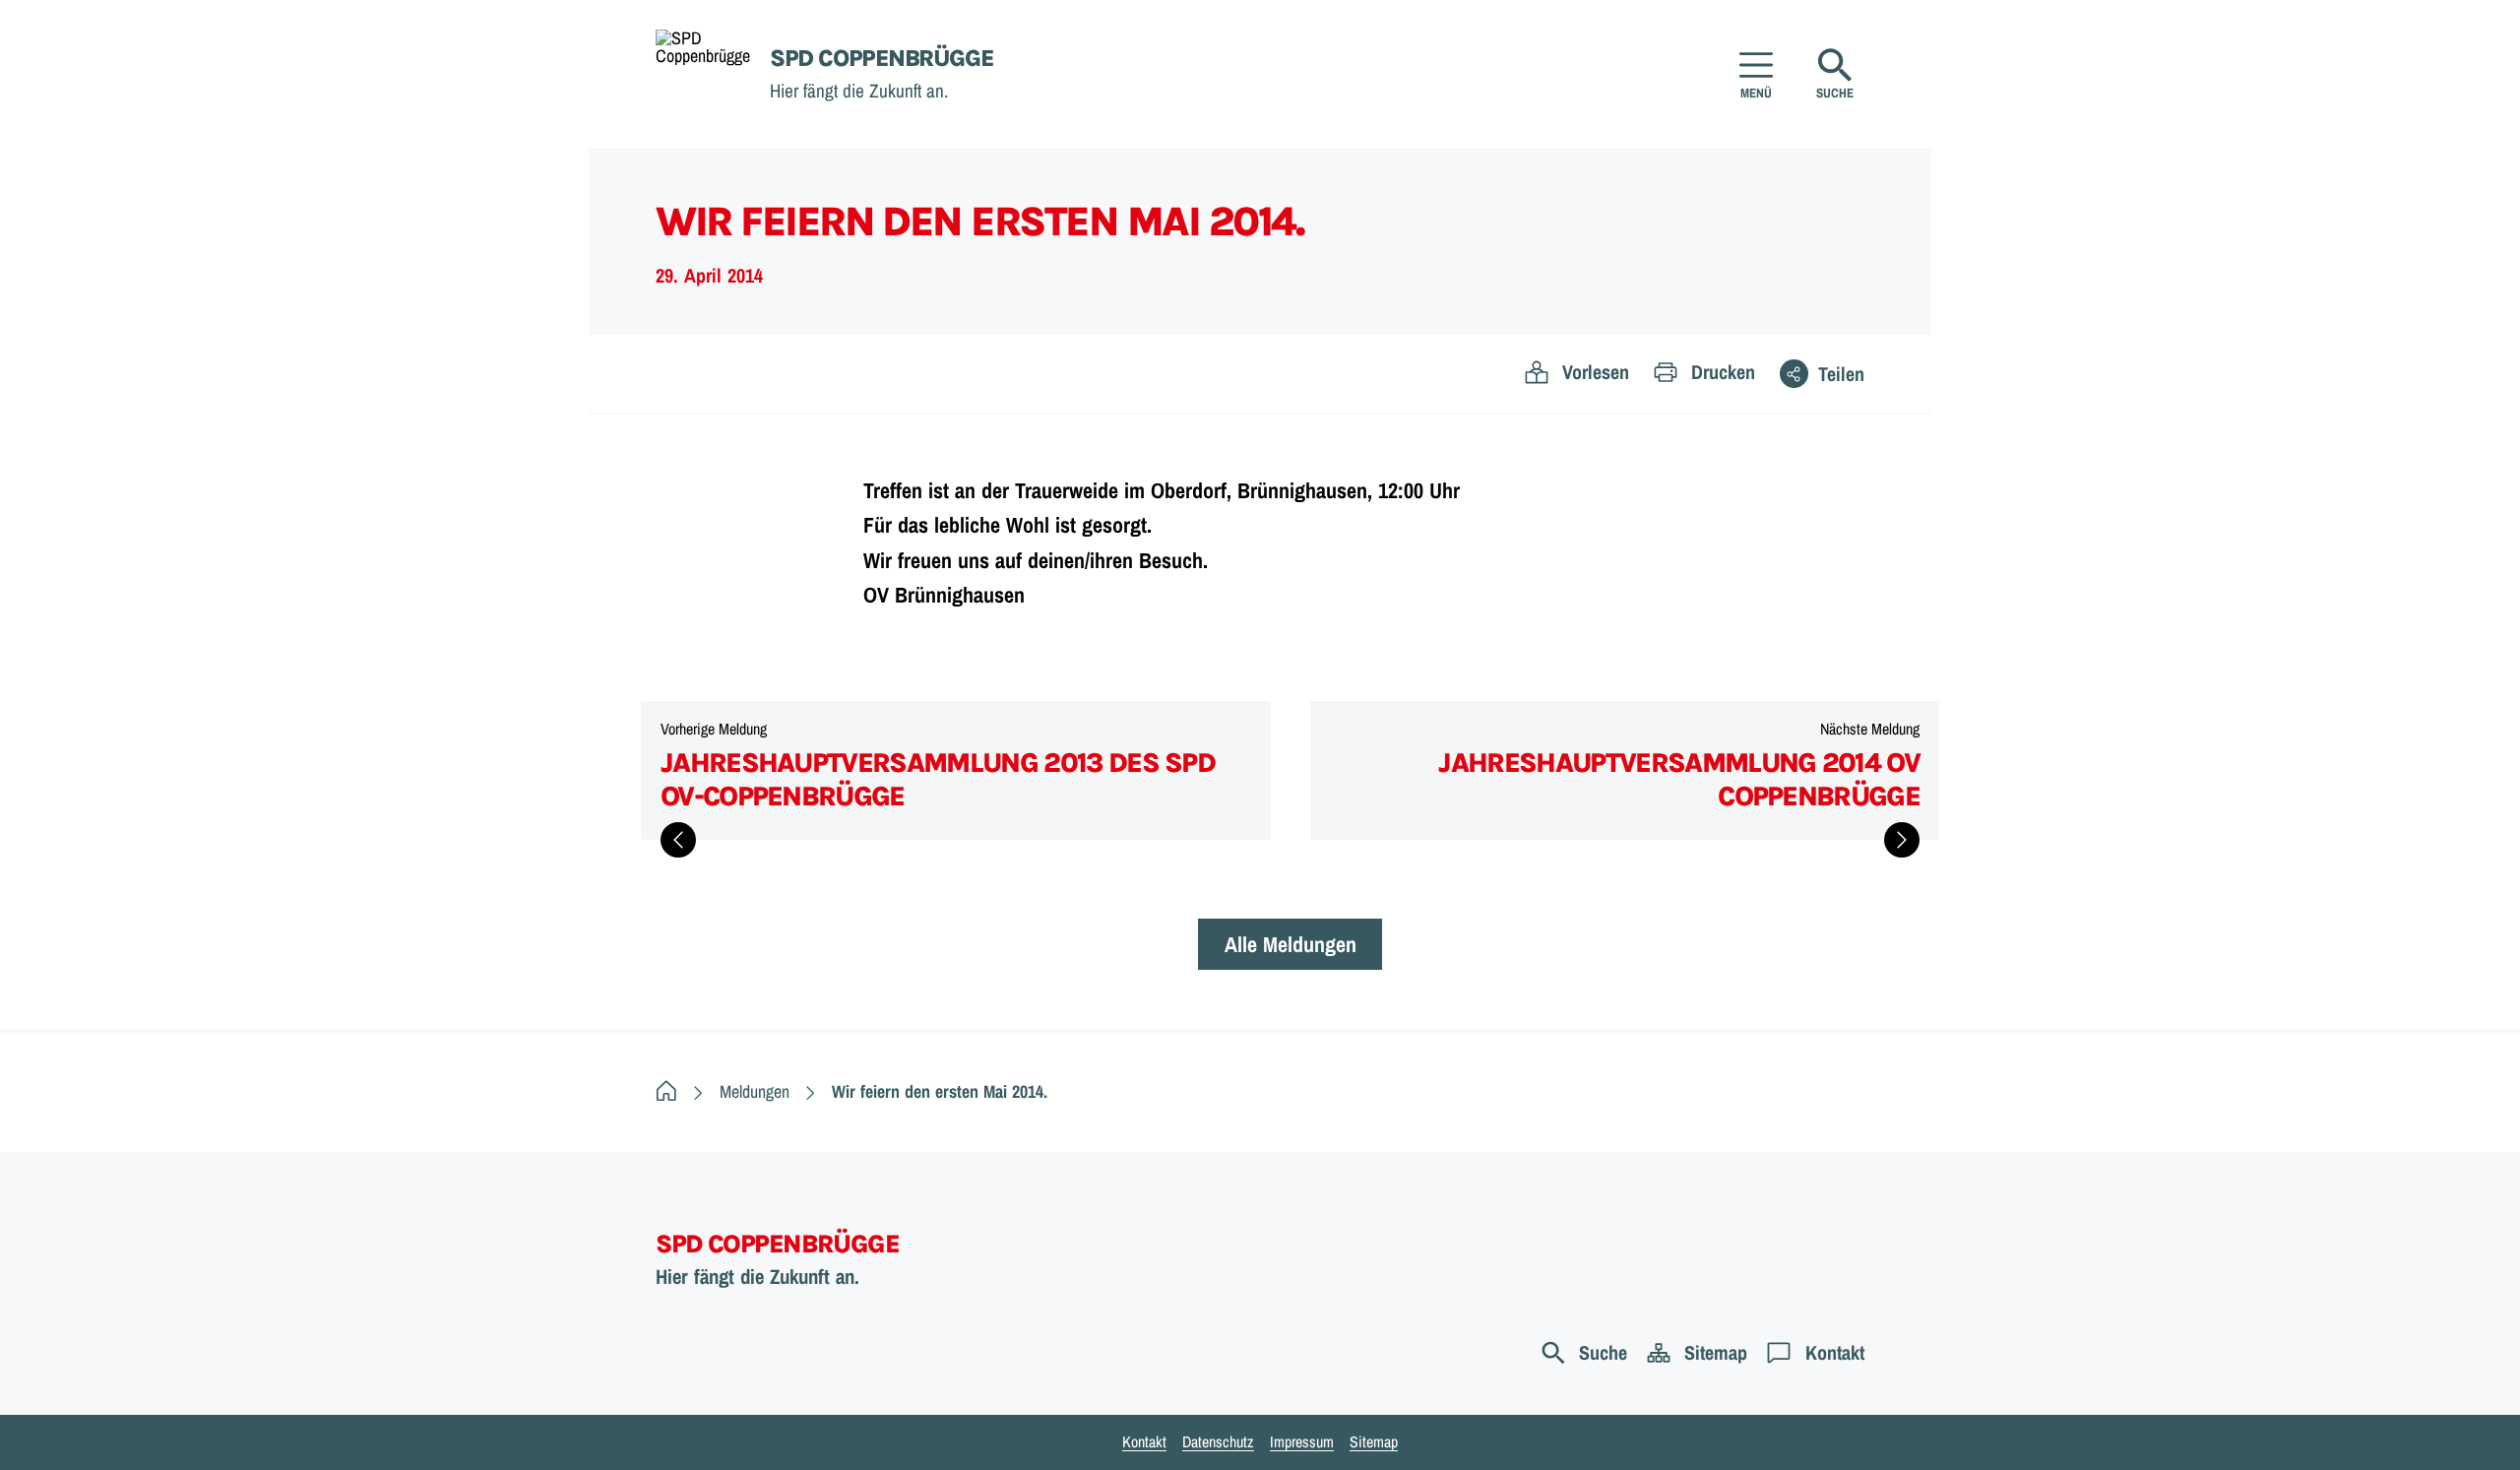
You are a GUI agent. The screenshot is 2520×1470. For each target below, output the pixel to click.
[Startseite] (666, 1091)
